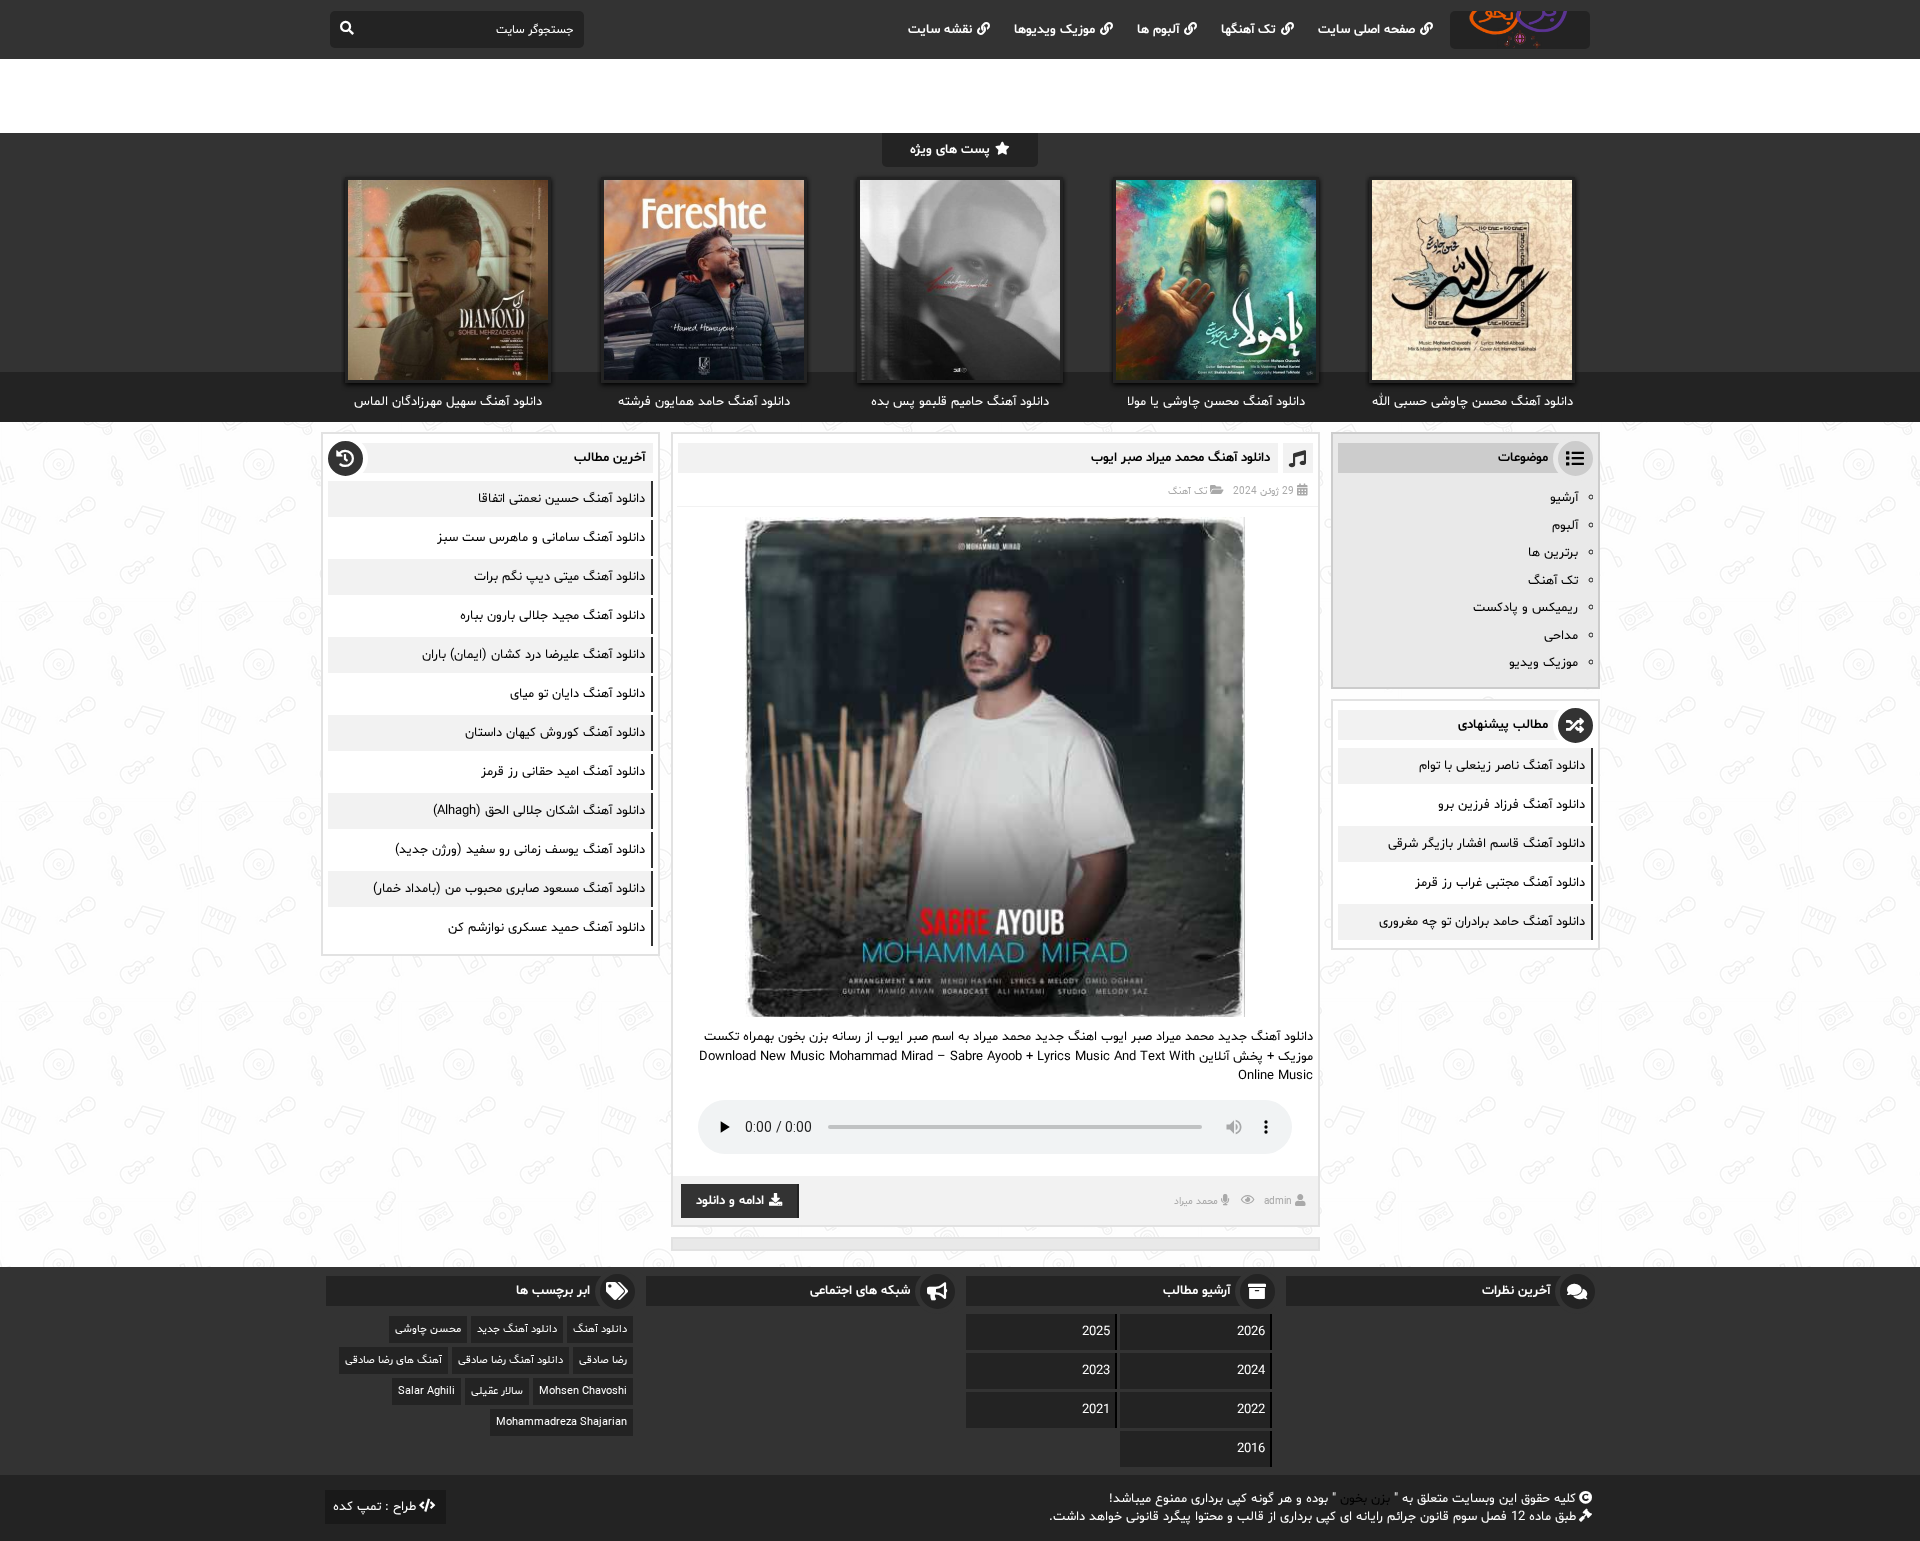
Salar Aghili (426, 1391)
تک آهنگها (1248, 30)
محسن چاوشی (428, 1329)
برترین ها (1553, 553)
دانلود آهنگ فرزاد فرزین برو (1511, 805)
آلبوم (1565, 526)
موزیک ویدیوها (1054, 30)
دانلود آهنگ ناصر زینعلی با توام (1502, 766)
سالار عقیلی (497, 1391)
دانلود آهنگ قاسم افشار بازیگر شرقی (1486, 844)
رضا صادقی (603, 1360)
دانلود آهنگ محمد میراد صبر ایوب (1180, 458)
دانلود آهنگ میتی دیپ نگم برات (559, 577)
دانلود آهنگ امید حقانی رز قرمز (563, 772)
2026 (1251, 1332)
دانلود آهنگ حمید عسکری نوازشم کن (546, 928)
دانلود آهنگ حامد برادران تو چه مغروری (1482, 922)
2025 (1096, 1332)
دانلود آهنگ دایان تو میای (577, 694)
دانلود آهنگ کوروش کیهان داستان (555, 733)
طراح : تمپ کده (374, 1507)
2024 (1251, 1371)
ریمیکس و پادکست (1525, 608)
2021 (1096, 1410)
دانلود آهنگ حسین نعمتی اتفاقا (561, 499)
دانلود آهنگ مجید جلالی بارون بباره (552, 616)
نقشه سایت (940, 30)
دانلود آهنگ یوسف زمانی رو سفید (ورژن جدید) (520, 850)
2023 (1096, 1371)
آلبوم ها (1158, 30)
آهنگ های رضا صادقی (393, 1360)
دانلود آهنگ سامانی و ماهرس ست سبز (541, 538)
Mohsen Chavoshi (583, 1391)
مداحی (1561, 636)
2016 (1251, 1449)
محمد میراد (1196, 1201)
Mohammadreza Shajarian (561, 1422)
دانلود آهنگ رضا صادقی (510, 1360)
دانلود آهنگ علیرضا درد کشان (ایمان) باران (533, 655)
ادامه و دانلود (730, 1201)
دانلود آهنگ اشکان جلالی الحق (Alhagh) (539, 811)
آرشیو (1564, 498)
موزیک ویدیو (1543, 663)
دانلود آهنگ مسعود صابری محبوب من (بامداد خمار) (509, 889)
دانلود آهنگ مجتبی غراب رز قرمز (1500, 883)
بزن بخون (1365, 1499)
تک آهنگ (1187, 491)
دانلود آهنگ (600, 1329)
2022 (1251, 1410)
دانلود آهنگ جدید (517, 1329)
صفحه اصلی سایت (1366, 30)
